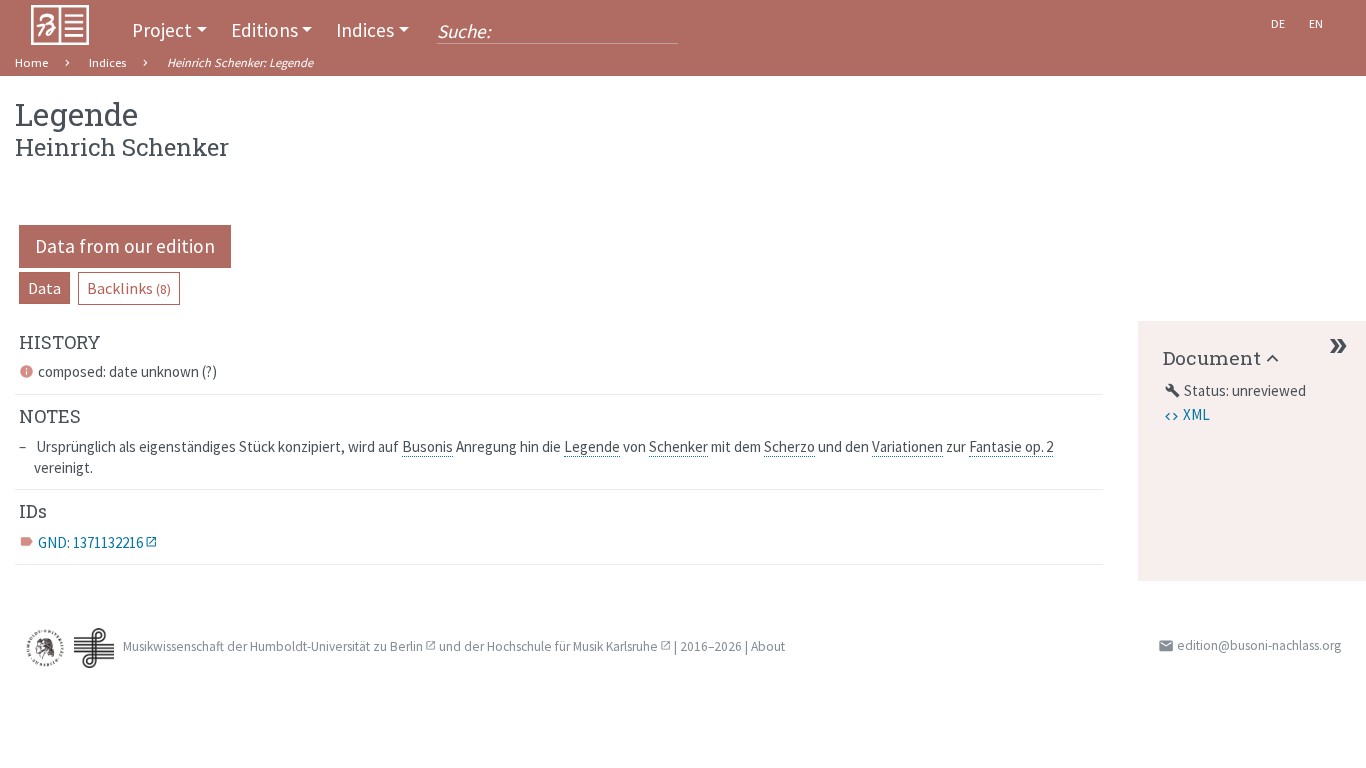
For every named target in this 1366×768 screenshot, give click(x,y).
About (768, 646)
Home (31, 62)
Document (1212, 357)
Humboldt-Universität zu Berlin (336, 646)
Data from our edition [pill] (125, 246)
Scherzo (789, 446)
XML (1196, 414)
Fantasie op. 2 (1011, 446)
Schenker (678, 446)
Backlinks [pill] (129, 288)
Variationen (907, 446)
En (1316, 23)
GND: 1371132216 (90, 542)
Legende (592, 446)
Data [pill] (44, 288)
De (1278, 23)
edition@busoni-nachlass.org (1259, 645)
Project (162, 30)
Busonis (427, 446)
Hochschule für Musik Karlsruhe (572, 646)
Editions (264, 30)
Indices (365, 30)
